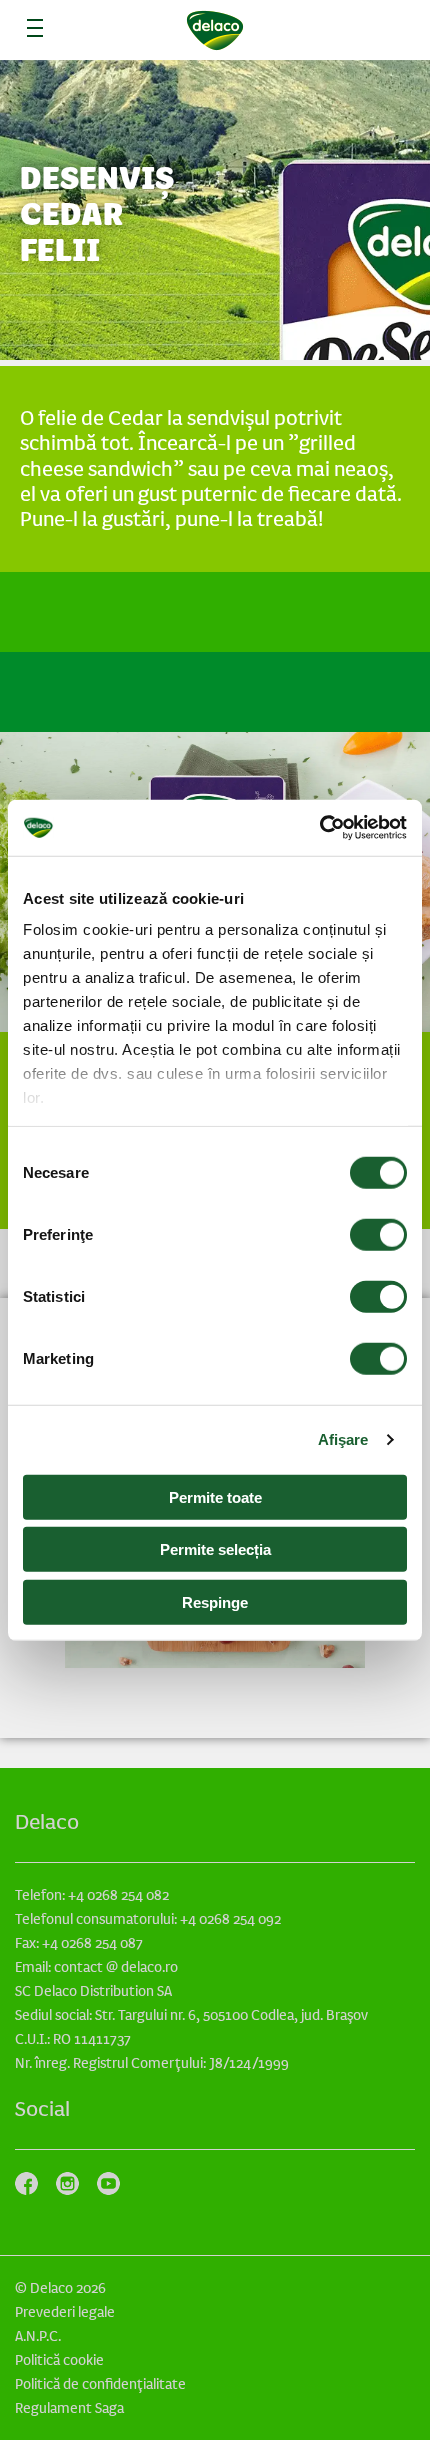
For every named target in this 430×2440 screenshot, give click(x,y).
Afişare (343, 1439)
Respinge (215, 1601)
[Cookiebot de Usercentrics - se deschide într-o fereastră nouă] (319, 828)
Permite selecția (215, 1549)
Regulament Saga (69, 2408)
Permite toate (215, 1496)
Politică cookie (59, 2360)
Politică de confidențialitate (100, 2384)
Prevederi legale (65, 2312)
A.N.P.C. (38, 2336)
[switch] (378, 1234)
